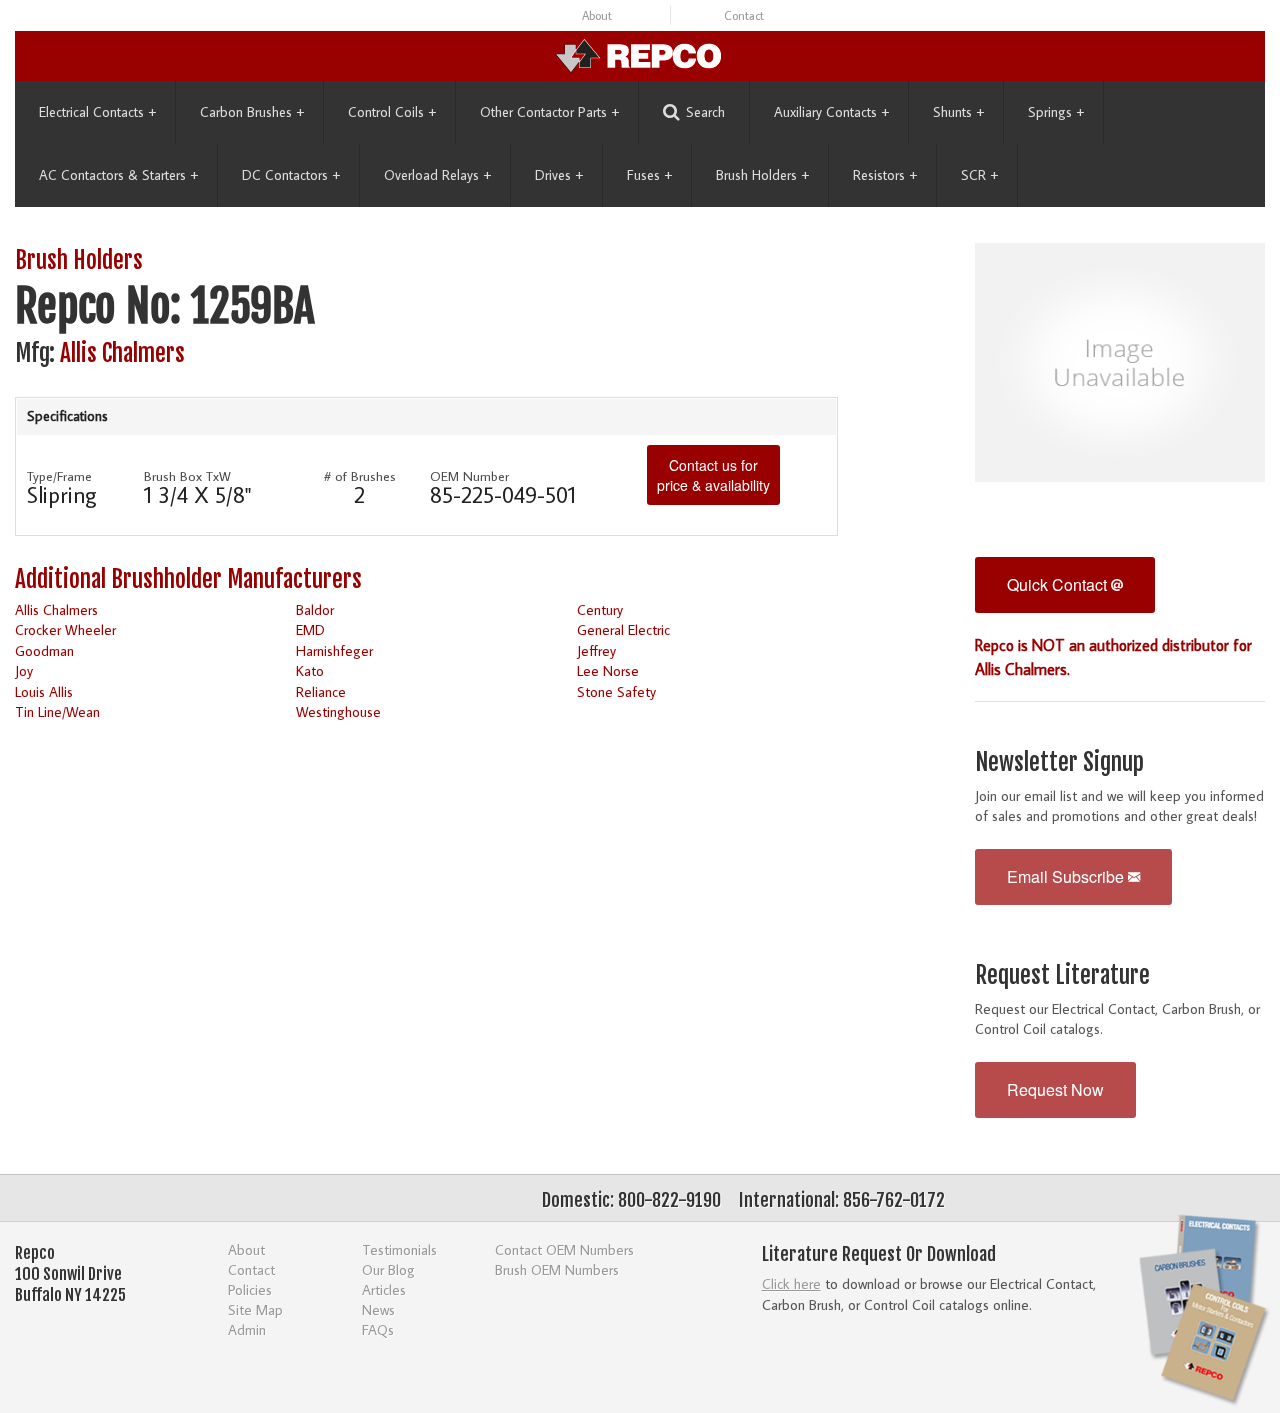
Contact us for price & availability (713, 475)
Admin (247, 1329)
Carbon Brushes (252, 112)
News (378, 1309)
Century (600, 609)
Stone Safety (616, 691)
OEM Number (469, 476)
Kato (310, 670)
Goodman (44, 650)
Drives (559, 175)
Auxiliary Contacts (831, 112)
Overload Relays (437, 175)
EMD (310, 629)
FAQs (378, 1329)
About (597, 15)
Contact (744, 15)
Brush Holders (762, 175)
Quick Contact (1059, 584)
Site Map (255, 1309)
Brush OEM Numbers (557, 1269)
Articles (384, 1289)
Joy (24, 670)
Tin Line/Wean (57, 711)
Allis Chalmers (122, 353)
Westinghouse (338, 711)
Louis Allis (44, 691)
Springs (1056, 112)
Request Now (1055, 1089)
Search (705, 112)
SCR (979, 175)
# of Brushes (360, 476)
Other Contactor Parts (549, 112)
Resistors (885, 175)
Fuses (649, 175)
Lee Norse (608, 670)
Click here (791, 1283)
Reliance (321, 691)
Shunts (958, 112)
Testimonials (399, 1249)
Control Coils (392, 112)
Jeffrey (596, 650)
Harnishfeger (334, 650)
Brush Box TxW (187, 476)
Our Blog (388, 1269)
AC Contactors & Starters (118, 175)
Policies (250, 1289)
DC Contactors (291, 175)
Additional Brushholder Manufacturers (188, 579)
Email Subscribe (1067, 876)
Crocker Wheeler (65, 629)
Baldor (315, 609)
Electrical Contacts (97, 112)
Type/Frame (59, 476)
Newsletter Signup (1059, 762)
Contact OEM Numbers (564, 1249)
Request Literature (1062, 975)
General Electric (623, 629)
